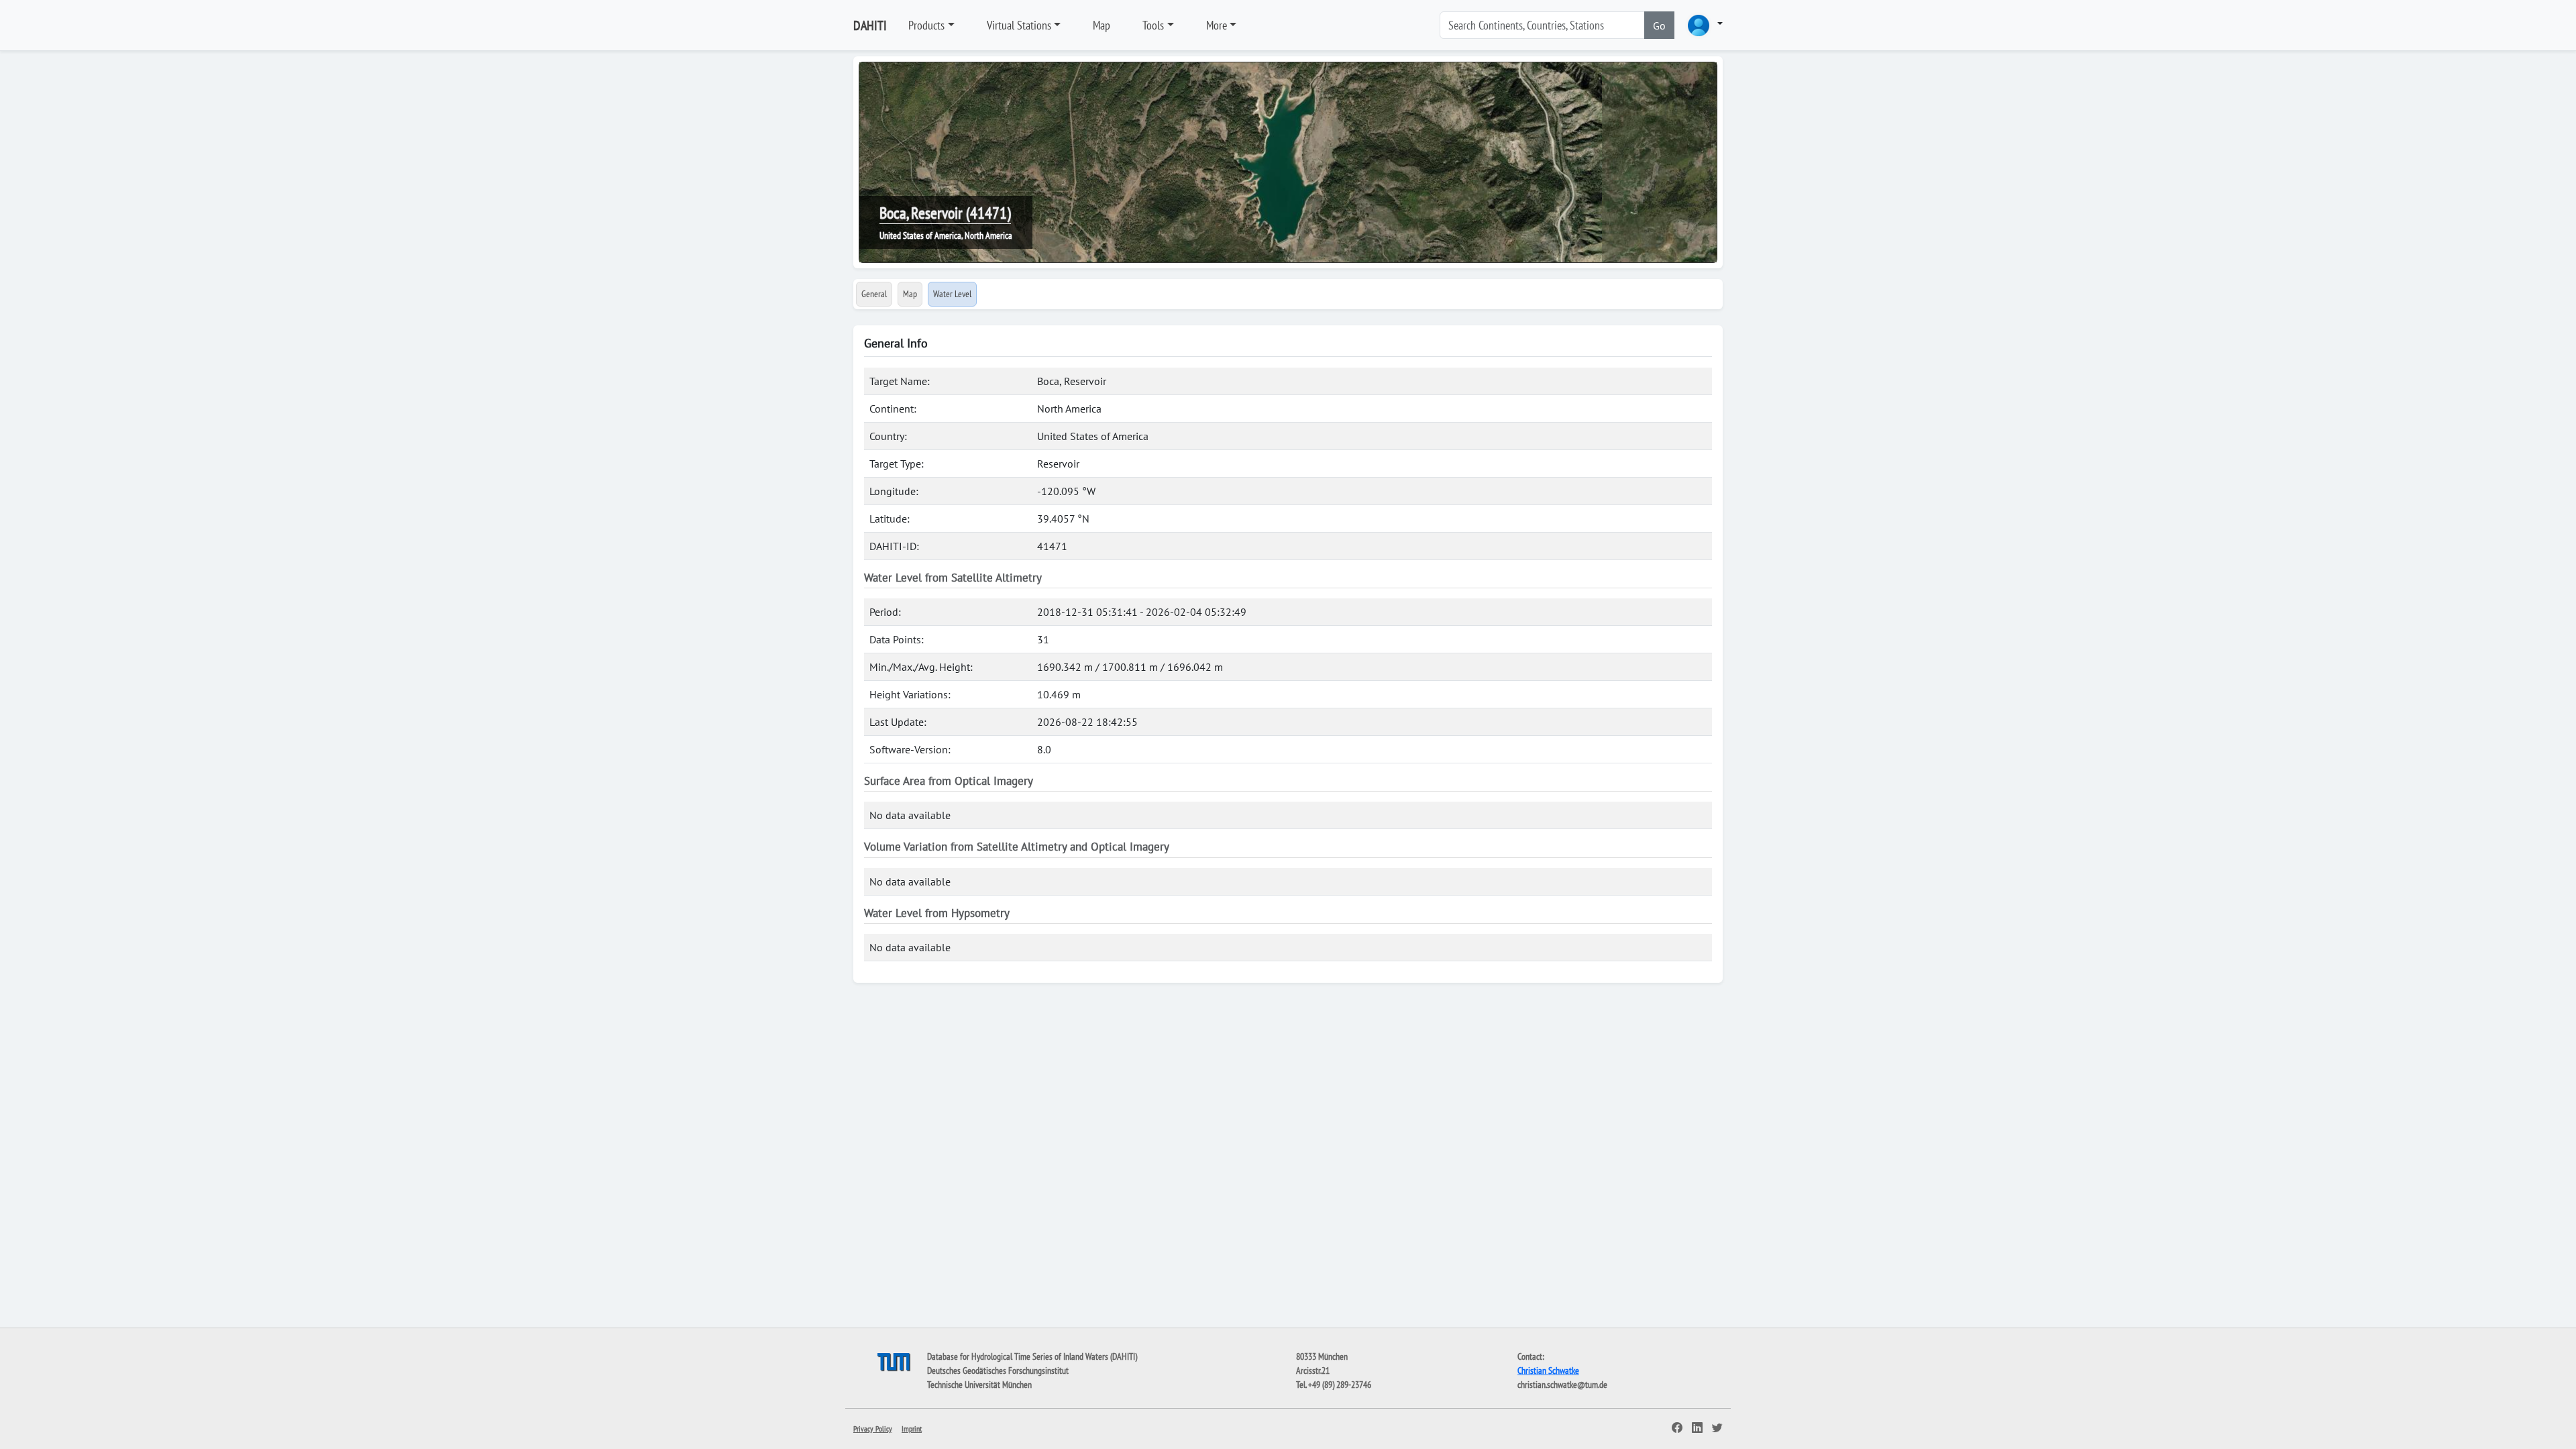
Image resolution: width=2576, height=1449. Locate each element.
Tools (1153, 25)
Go (1659, 25)
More (1217, 25)
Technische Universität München (979, 1385)
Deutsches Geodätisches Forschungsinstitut (998, 1371)
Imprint (912, 1429)
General (874, 294)
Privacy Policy (873, 1429)
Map (1102, 25)
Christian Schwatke (1548, 1371)
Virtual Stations (1019, 25)
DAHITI (870, 25)
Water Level (952, 294)
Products (926, 25)
